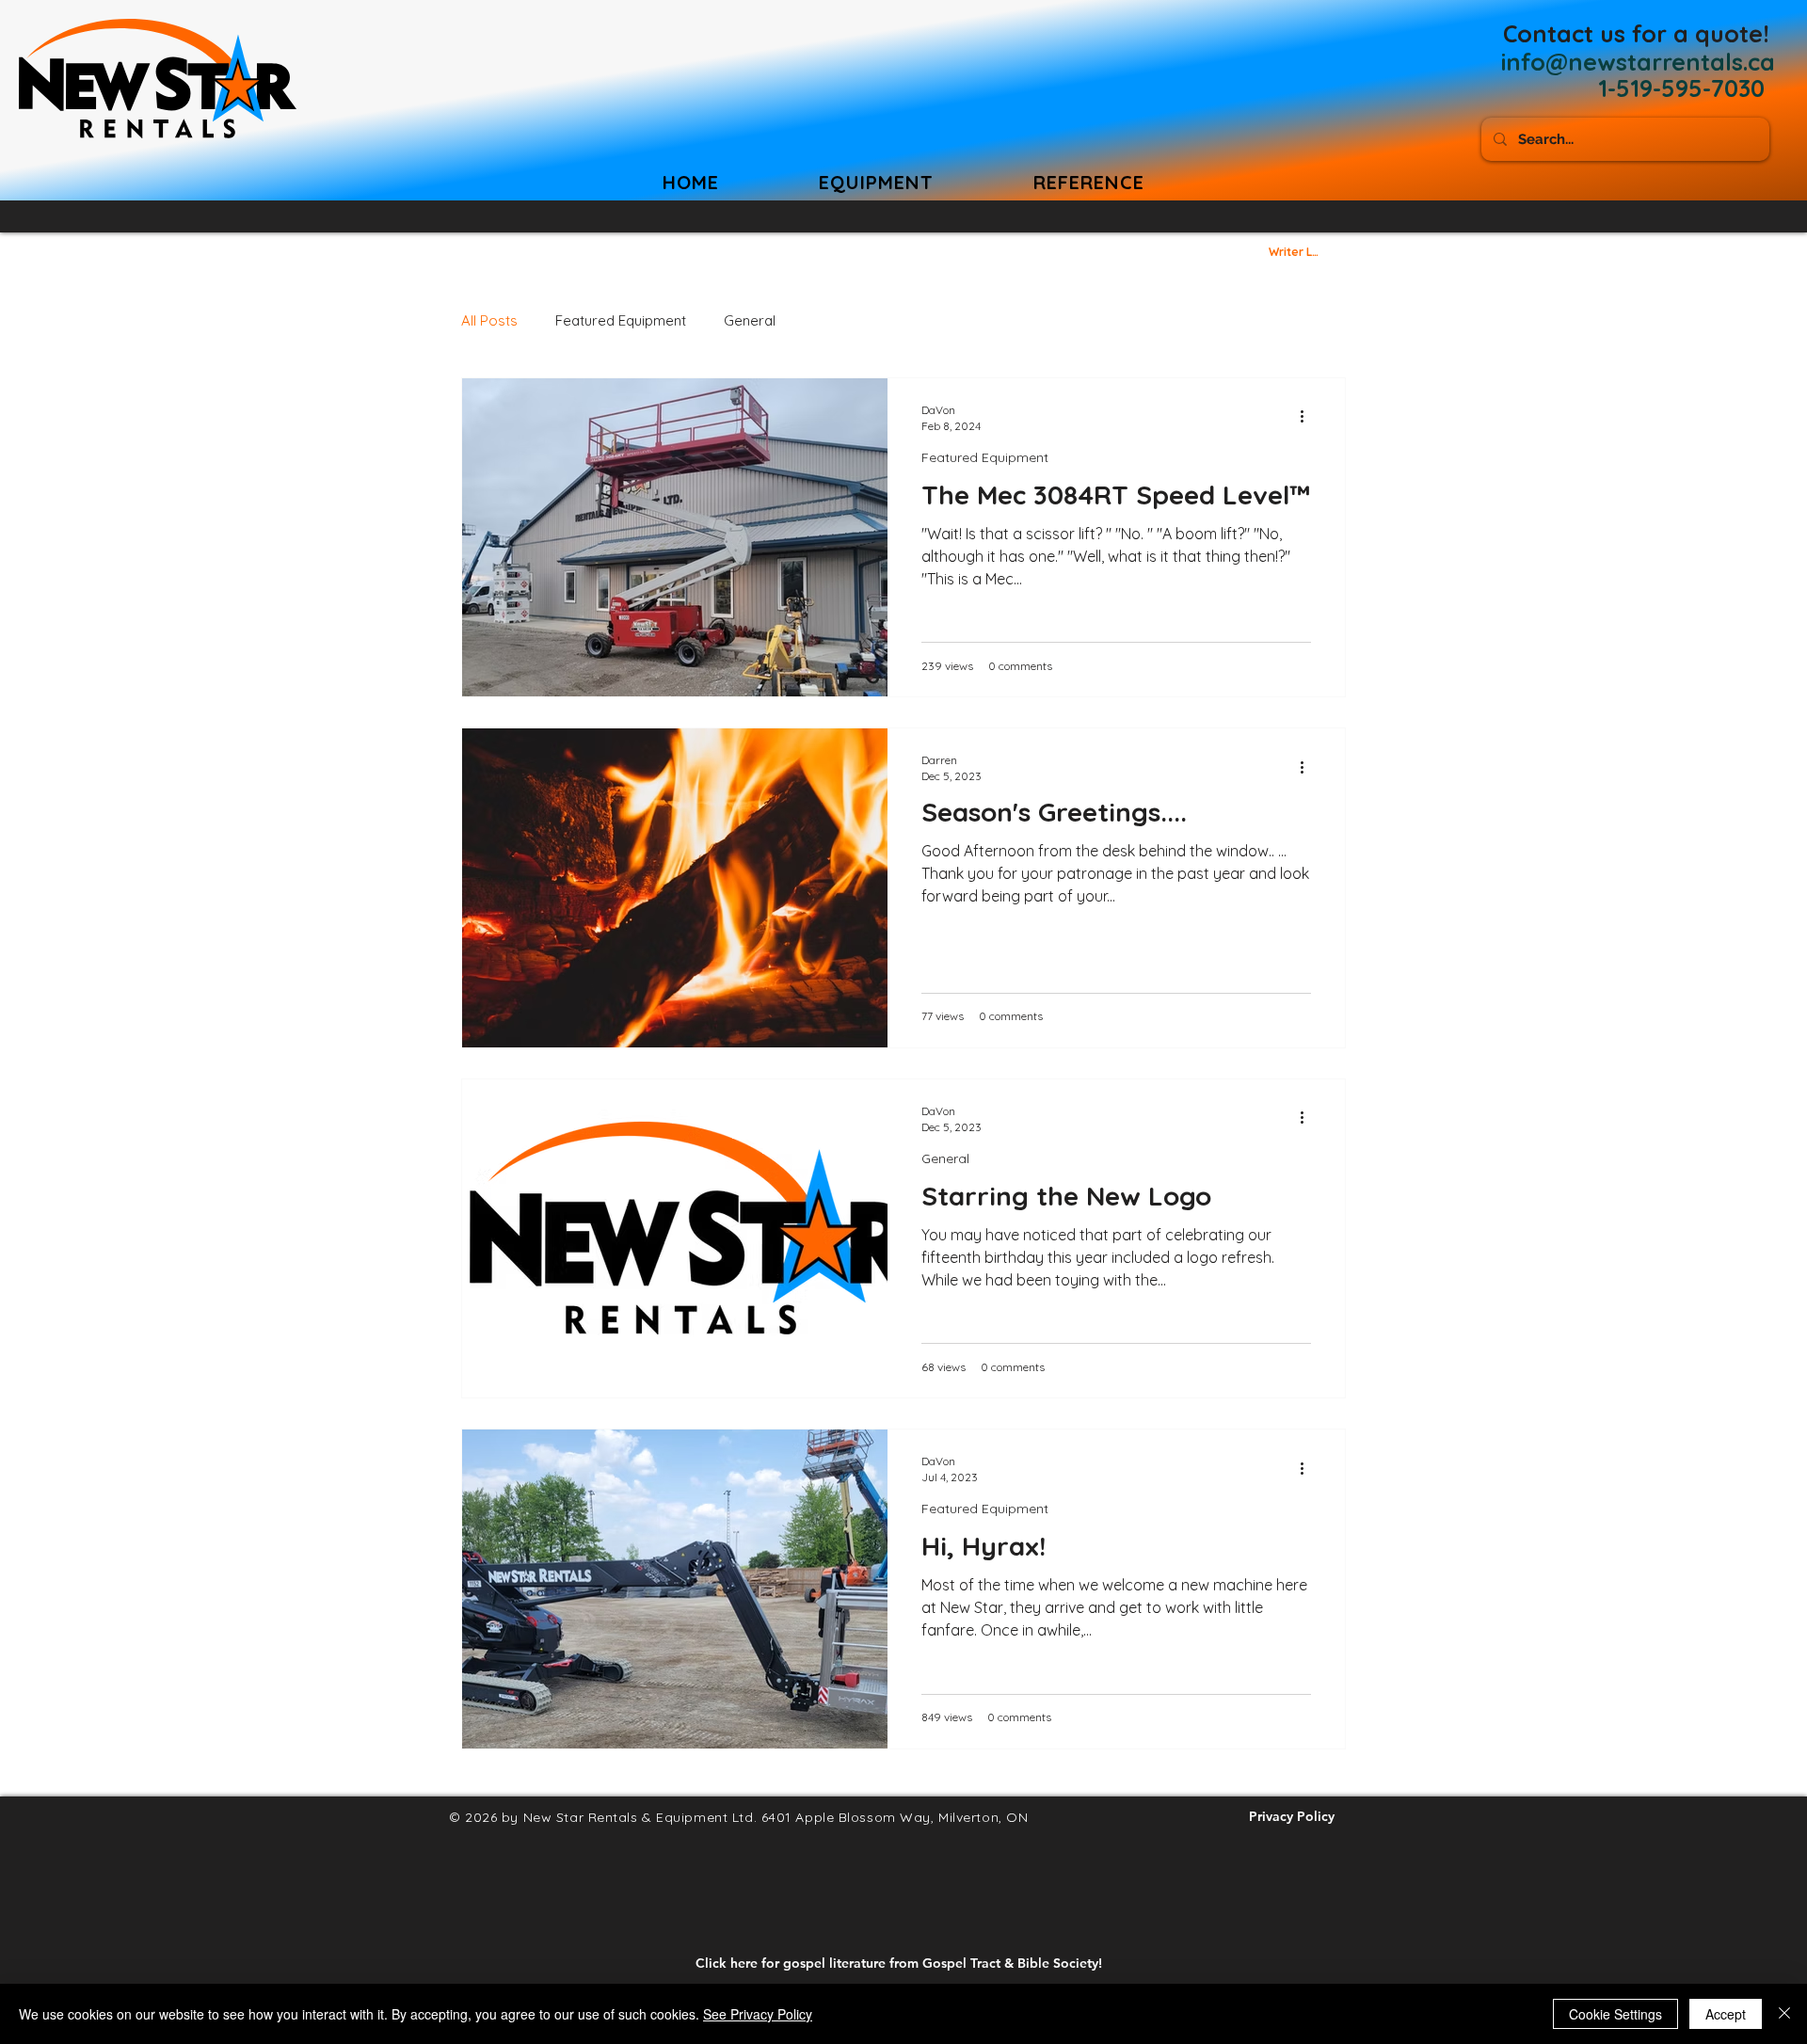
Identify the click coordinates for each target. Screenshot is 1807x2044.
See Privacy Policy (758, 2014)
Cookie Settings (1615, 2014)
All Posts (489, 320)
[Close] (1784, 2014)
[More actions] (1308, 417)
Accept (1726, 2014)
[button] (1089, 182)
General (750, 320)
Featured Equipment (621, 320)
